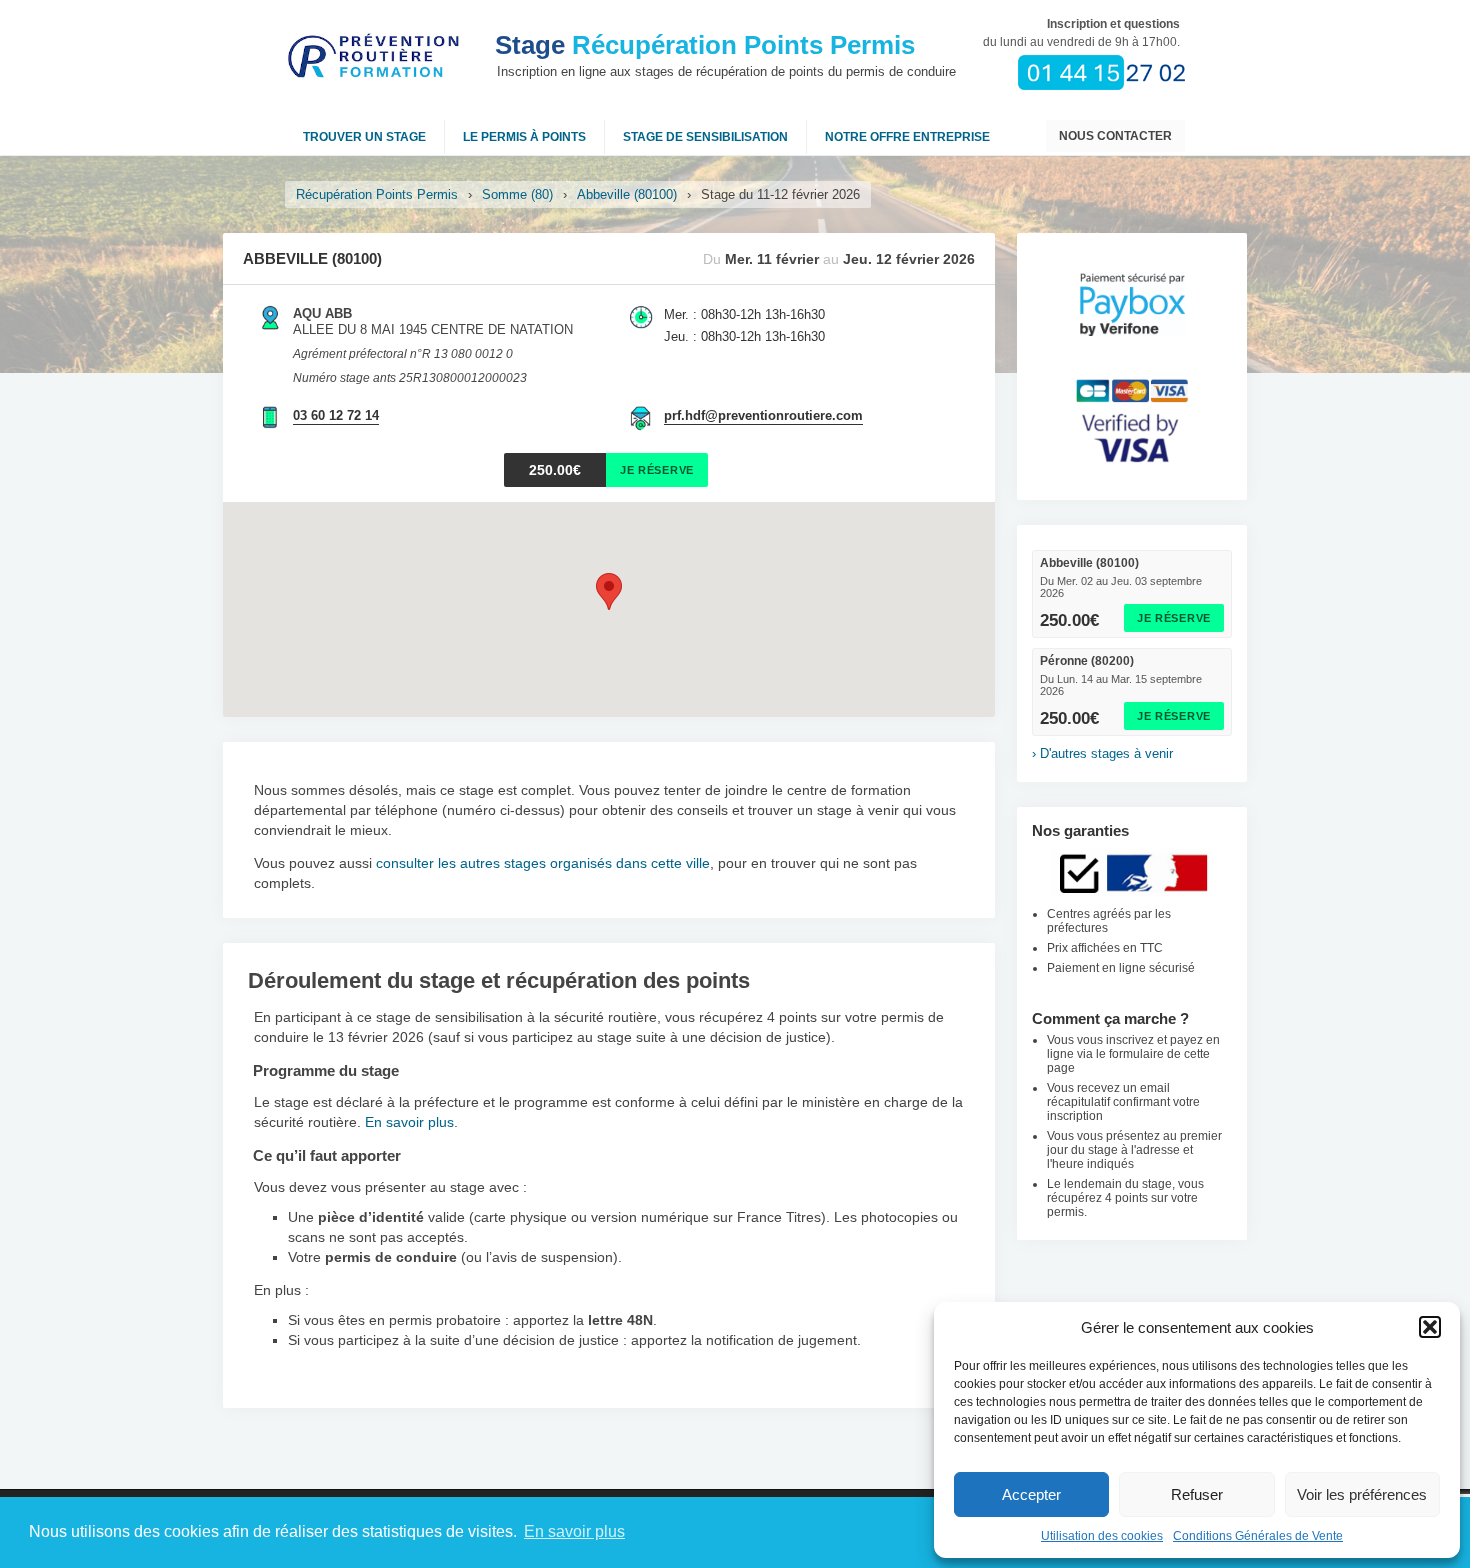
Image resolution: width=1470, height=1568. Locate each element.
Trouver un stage (364, 137)
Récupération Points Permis (705, 45)
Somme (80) (517, 194)
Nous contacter (1115, 136)
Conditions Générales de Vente (1258, 1536)
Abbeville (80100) (627, 194)
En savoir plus (409, 1122)
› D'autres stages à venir (1102, 753)
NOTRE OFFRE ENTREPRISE (907, 137)
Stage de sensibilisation (705, 137)
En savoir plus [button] (574, 1531)
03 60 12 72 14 (336, 415)
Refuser (1197, 1494)
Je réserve (1174, 618)
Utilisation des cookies (1102, 1536)
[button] (1430, 1327)
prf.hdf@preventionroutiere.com (763, 415)
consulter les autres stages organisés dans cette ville (543, 863)
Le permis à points (524, 137)
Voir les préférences (1362, 1494)
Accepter (1031, 1494)
